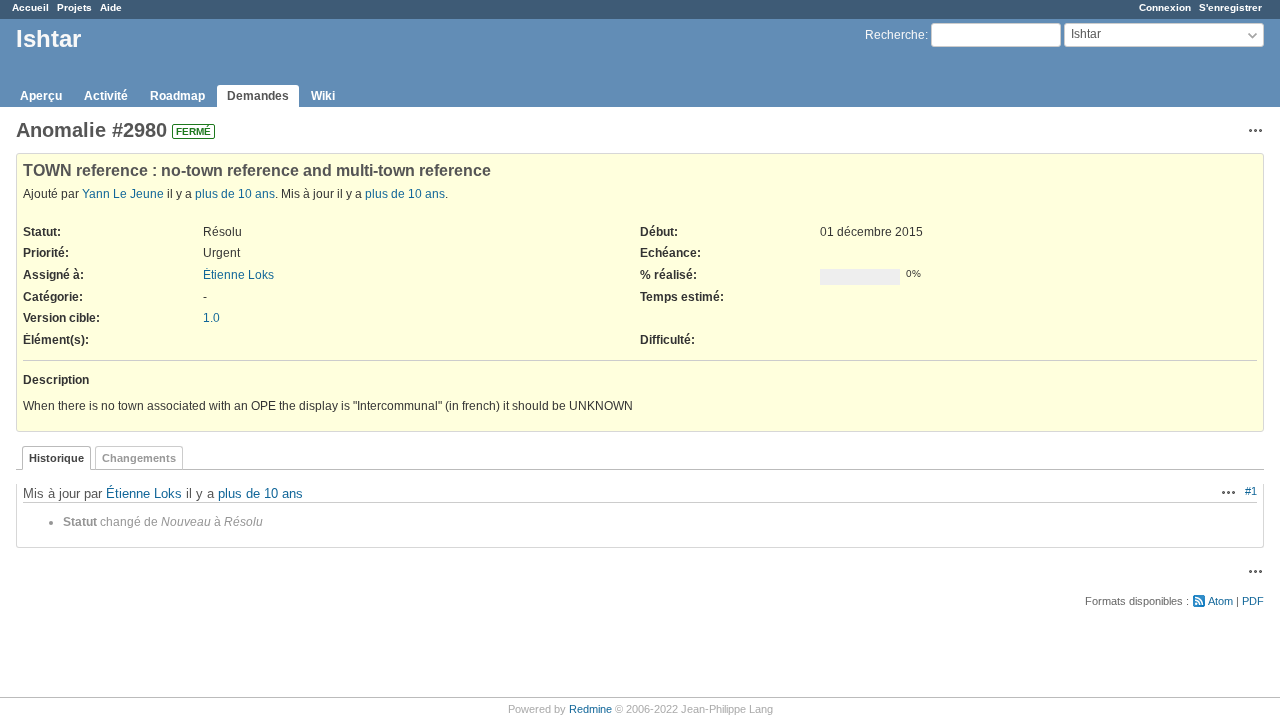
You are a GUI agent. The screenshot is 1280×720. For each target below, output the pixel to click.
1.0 (211, 318)
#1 (1251, 491)
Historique (56, 458)
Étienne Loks (238, 275)
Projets (74, 7)
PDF (1253, 601)
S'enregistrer (1230, 7)
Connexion (1165, 7)
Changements (139, 458)
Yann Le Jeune (123, 194)
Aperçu (41, 96)
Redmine (590, 709)
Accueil (30, 7)
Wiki (323, 96)
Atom (1220, 601)
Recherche (895, 35)
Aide (111, 7)
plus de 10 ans (235, 194)
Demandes (258, 96)
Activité (106, 96)
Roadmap (177, 96)
